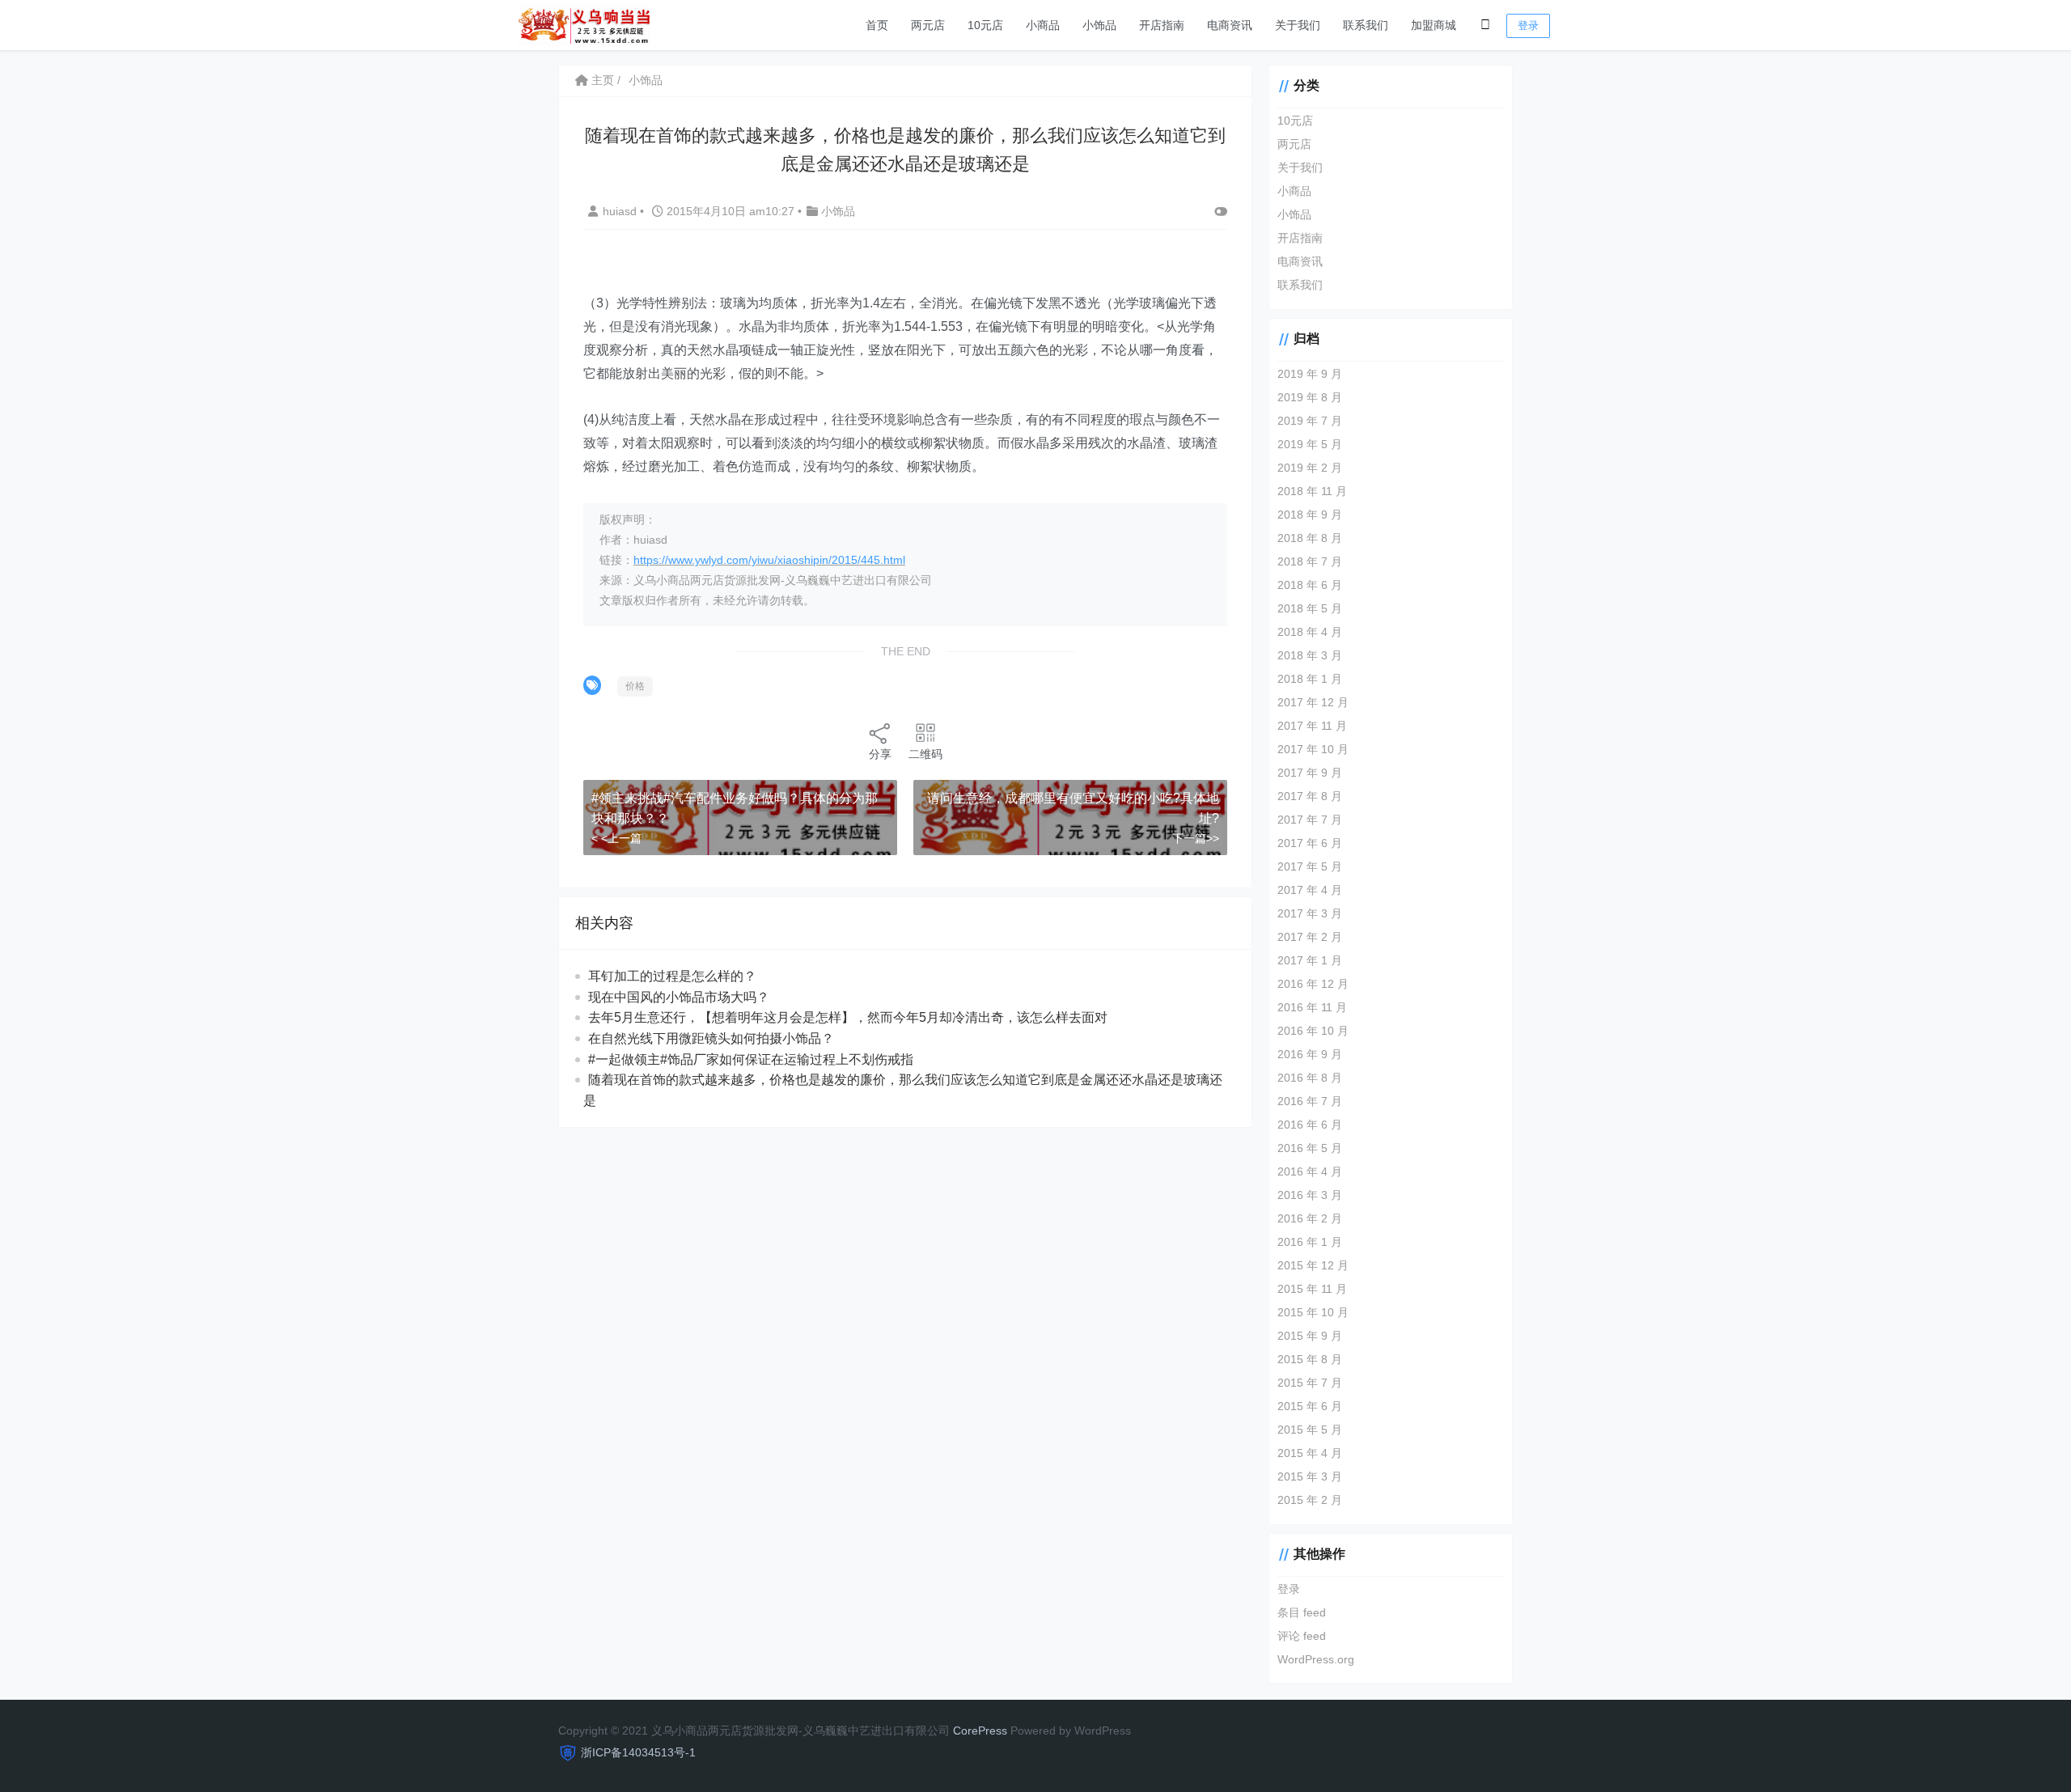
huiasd (621, 211)
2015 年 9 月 (1310, 1336)
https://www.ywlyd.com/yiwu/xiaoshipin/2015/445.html (769, 560)
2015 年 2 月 (1310, 1500)
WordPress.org (1316, 1659)
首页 (877, 25)
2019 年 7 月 (1310, 421)
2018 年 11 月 (1312, 491)
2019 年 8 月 (1310, 397)
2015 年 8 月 (1310, 1359)
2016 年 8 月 (1310, 1078)
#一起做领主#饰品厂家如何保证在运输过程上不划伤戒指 (751, 1059)
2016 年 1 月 (1310, 1242)
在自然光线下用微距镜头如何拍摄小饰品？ (711, 1038)
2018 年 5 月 (1310, 608)
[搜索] (1485, 25)
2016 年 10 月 (1313, 1031)
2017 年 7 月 (1310, 820)
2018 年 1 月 (1310, 679)
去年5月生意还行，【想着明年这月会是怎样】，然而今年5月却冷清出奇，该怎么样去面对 (848, 1017)
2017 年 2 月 (1310, 937)
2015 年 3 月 (1310, 1476)
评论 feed (1302, 1636)
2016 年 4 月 (1310, 1171)
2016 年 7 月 (1310, 1101)
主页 (601, 80)
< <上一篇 (616, 838)
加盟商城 (1434, 25)
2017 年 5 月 (1310, 866)
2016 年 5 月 (1310, 1148)
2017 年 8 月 (1310, 796)
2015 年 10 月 (1313, 1312)
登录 (1528, 25)
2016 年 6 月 (1310, 1125)
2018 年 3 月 (1310, 655)
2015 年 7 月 (1310, 1383)
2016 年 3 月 (1310, 1195)
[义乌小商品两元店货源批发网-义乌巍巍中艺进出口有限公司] (584, 24)
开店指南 (1162, 25)
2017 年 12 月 (1313, 702)
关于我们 (1298, 25)
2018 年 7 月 (1310, 561)
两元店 (928, 25)
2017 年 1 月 (1310, 960)
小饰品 (1099, 25)
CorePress (980, 1731)
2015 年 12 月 (1313, 1265)
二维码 (925, 754)
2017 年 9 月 (1310, 773)
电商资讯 (1230, 25)
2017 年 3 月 (1310, 913)
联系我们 (1366, 25)
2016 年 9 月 (1310, 1054)
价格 (635, 686)
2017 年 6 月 (1310, 843)
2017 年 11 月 (1312, 726)
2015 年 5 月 (1310, 1430)
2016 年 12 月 (1313, 984)
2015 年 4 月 (1310, 1453)
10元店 (985, 25)
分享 (880, 754)
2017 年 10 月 (1313, 749)
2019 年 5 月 (1310, 444)
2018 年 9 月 (1310, 515)
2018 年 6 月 (1310, 585)
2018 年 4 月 (1310, 632)
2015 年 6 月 (1310, 1406)
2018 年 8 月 (1310, 538)
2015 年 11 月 (1312, 1289)
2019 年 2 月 (1310, 468)
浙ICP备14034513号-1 (638, 1752)
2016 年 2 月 (1310, 1218)
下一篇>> (1196, 838)
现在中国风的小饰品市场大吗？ (679, 997)
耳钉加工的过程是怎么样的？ (672, 976)
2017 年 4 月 (1310, 890)
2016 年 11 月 (1312, 1007)
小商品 (1043, 25)
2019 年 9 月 (1310, 374)
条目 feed (1302, 1612)
